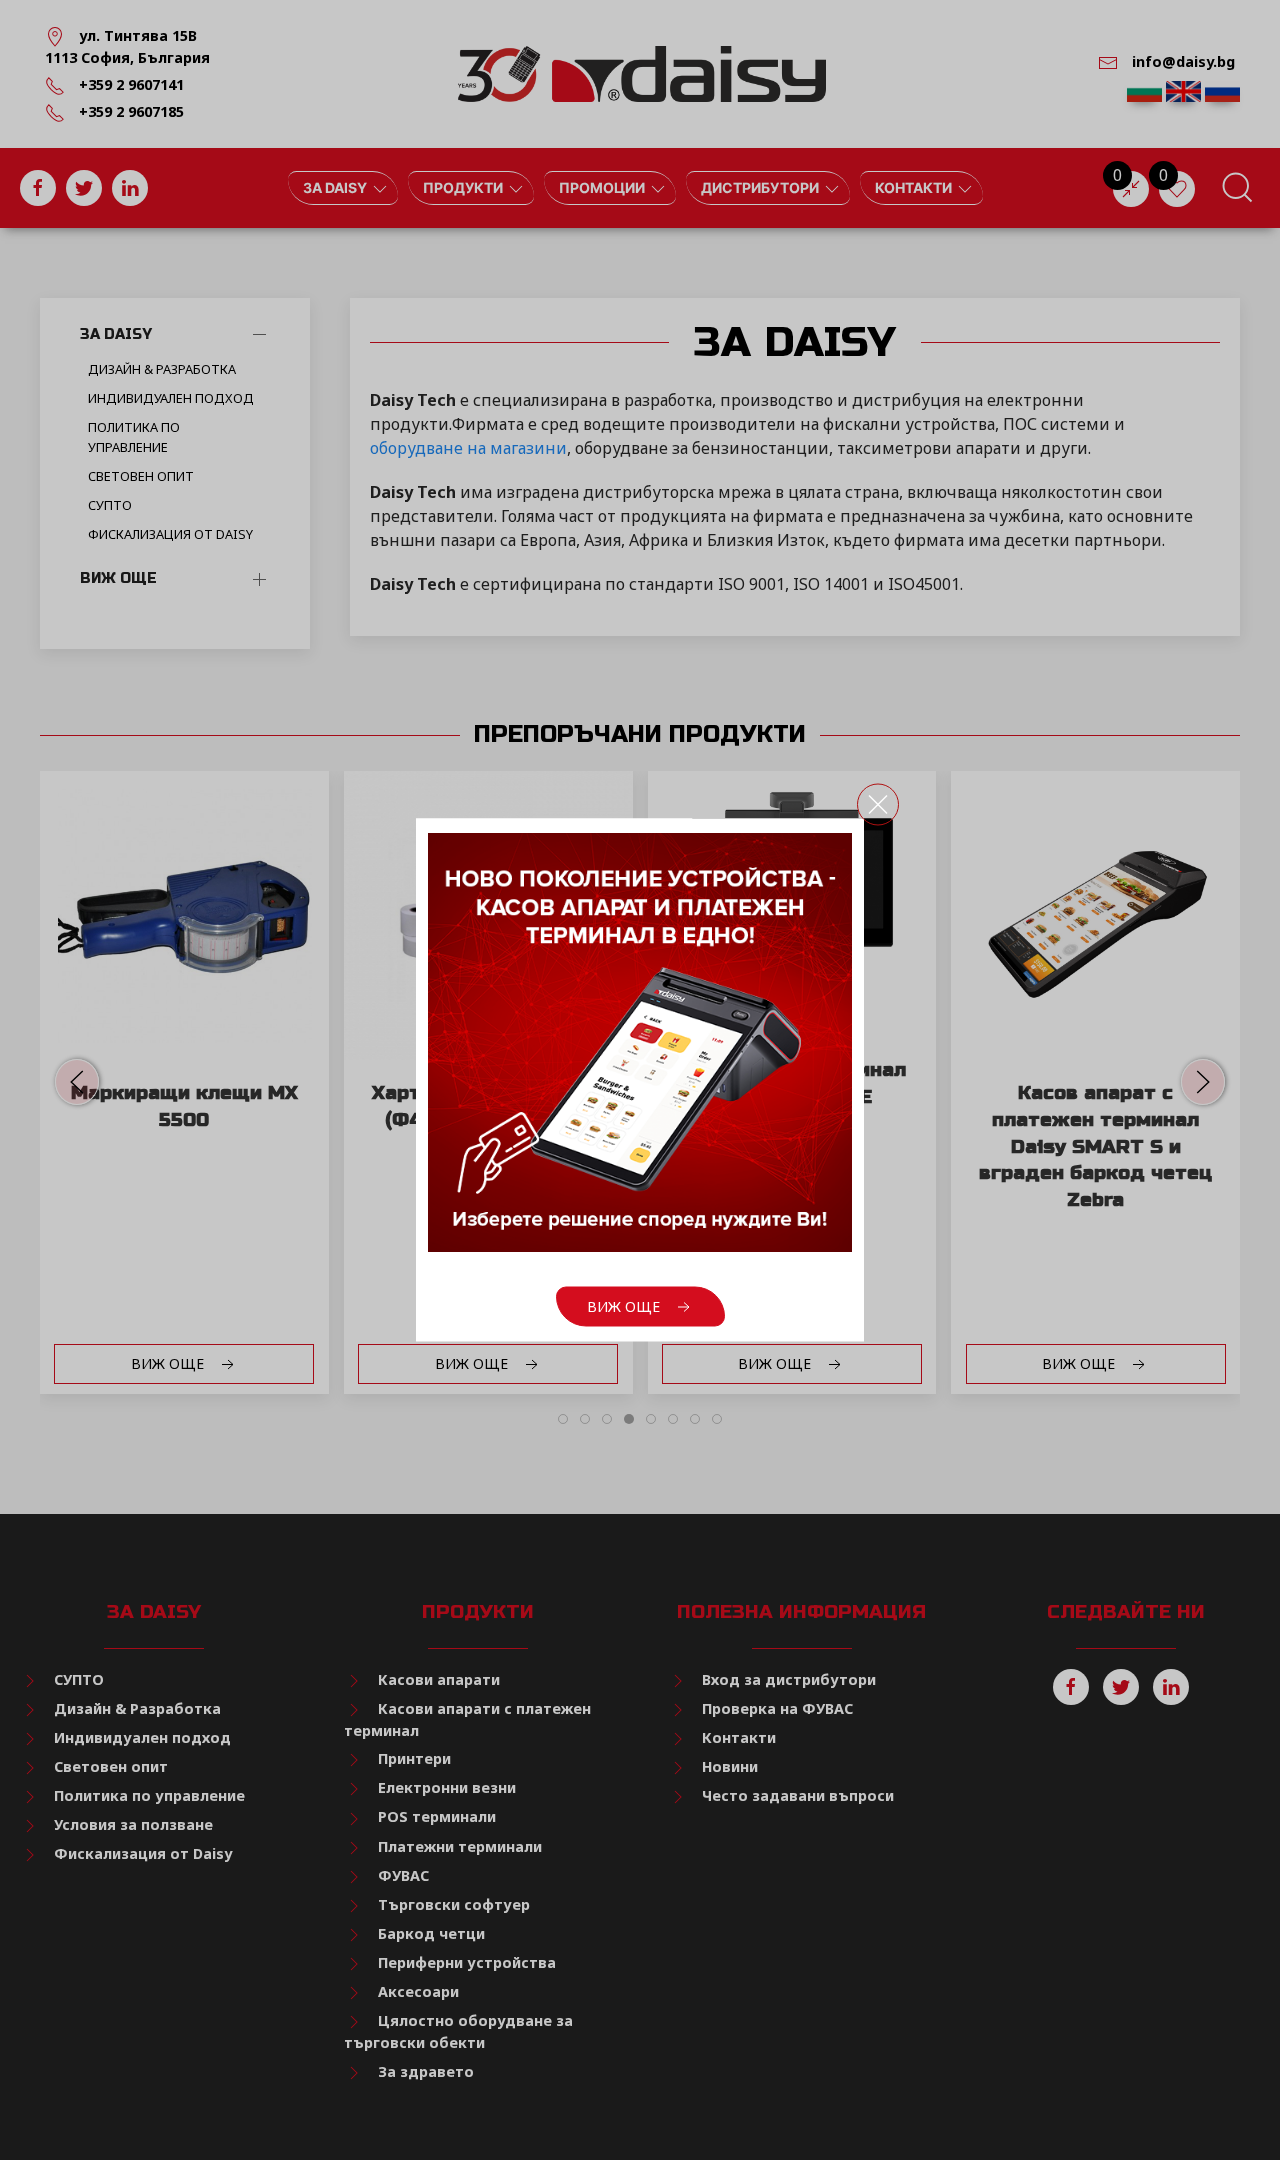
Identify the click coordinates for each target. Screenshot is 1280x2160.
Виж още (625, 1306)
